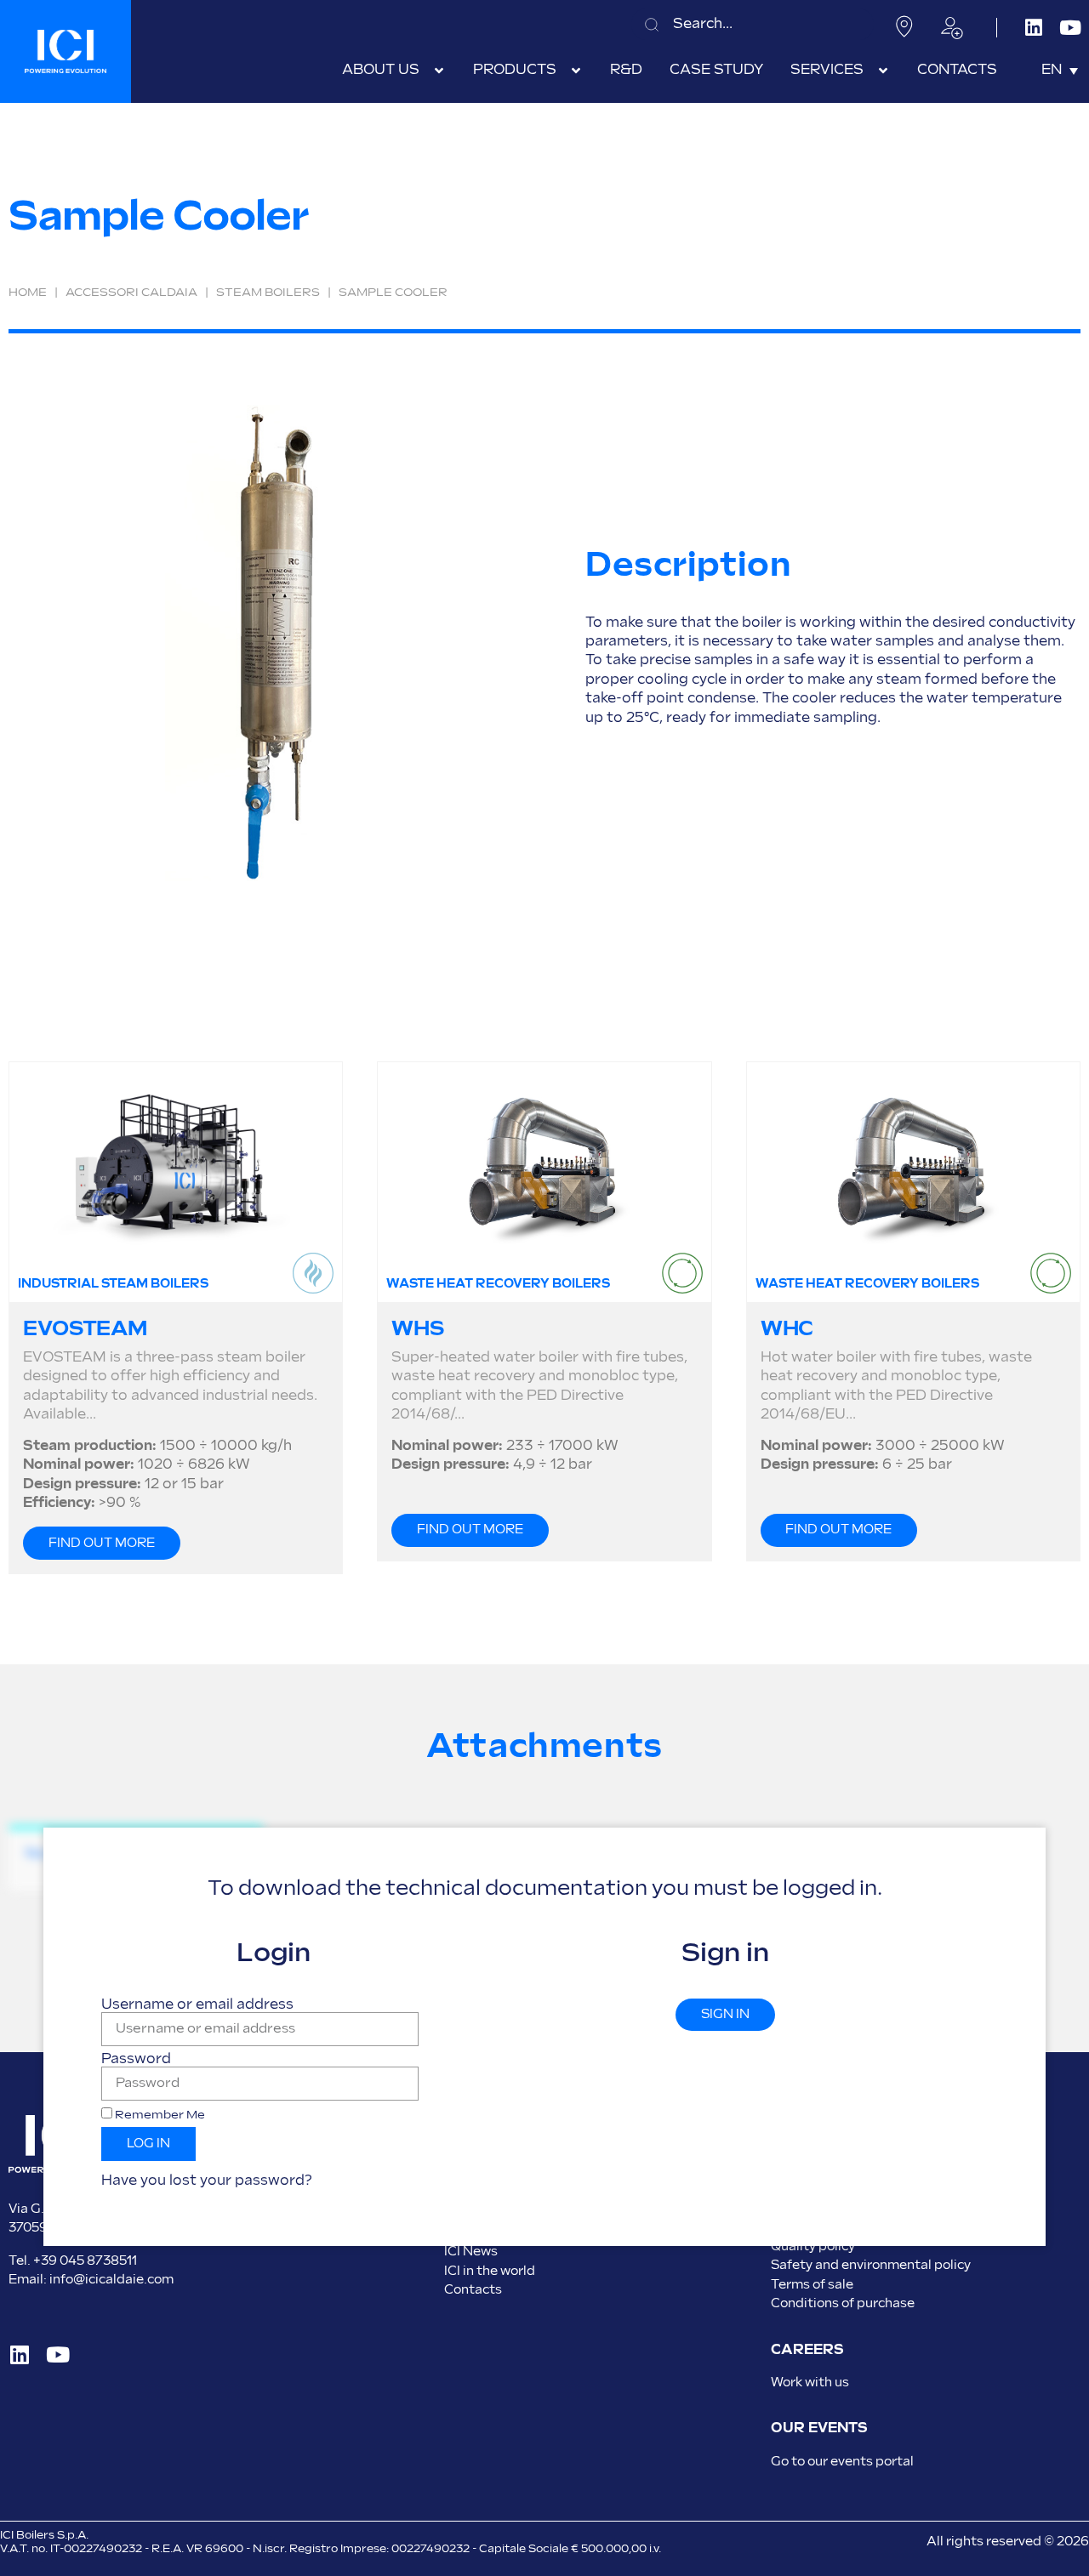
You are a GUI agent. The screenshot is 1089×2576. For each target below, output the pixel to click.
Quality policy (813, 2246)
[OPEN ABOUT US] (439, 71)
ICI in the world (490, 2271)
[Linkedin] (1034, 28)
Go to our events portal (842, 2462)
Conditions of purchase (843, 2303)
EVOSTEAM (85, 1329)
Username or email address (197, 2005)
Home (28, 293)
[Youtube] (1071, 28)
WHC (787, 1329)
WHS (418, 1329)
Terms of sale (812, 2285)
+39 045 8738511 (85, 2261)
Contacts (473, 2290)
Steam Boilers (268, 293)
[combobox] (753, 24)
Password (136, 2060)
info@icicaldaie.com (111, 2280)
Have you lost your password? (207, 2181)
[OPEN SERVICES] (883, 71)
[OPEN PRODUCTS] (576, 71)
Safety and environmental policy (871, 2265)
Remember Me (159, 2115)
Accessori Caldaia (131, 293)
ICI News (471, 2252)
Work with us (810, 2383)
